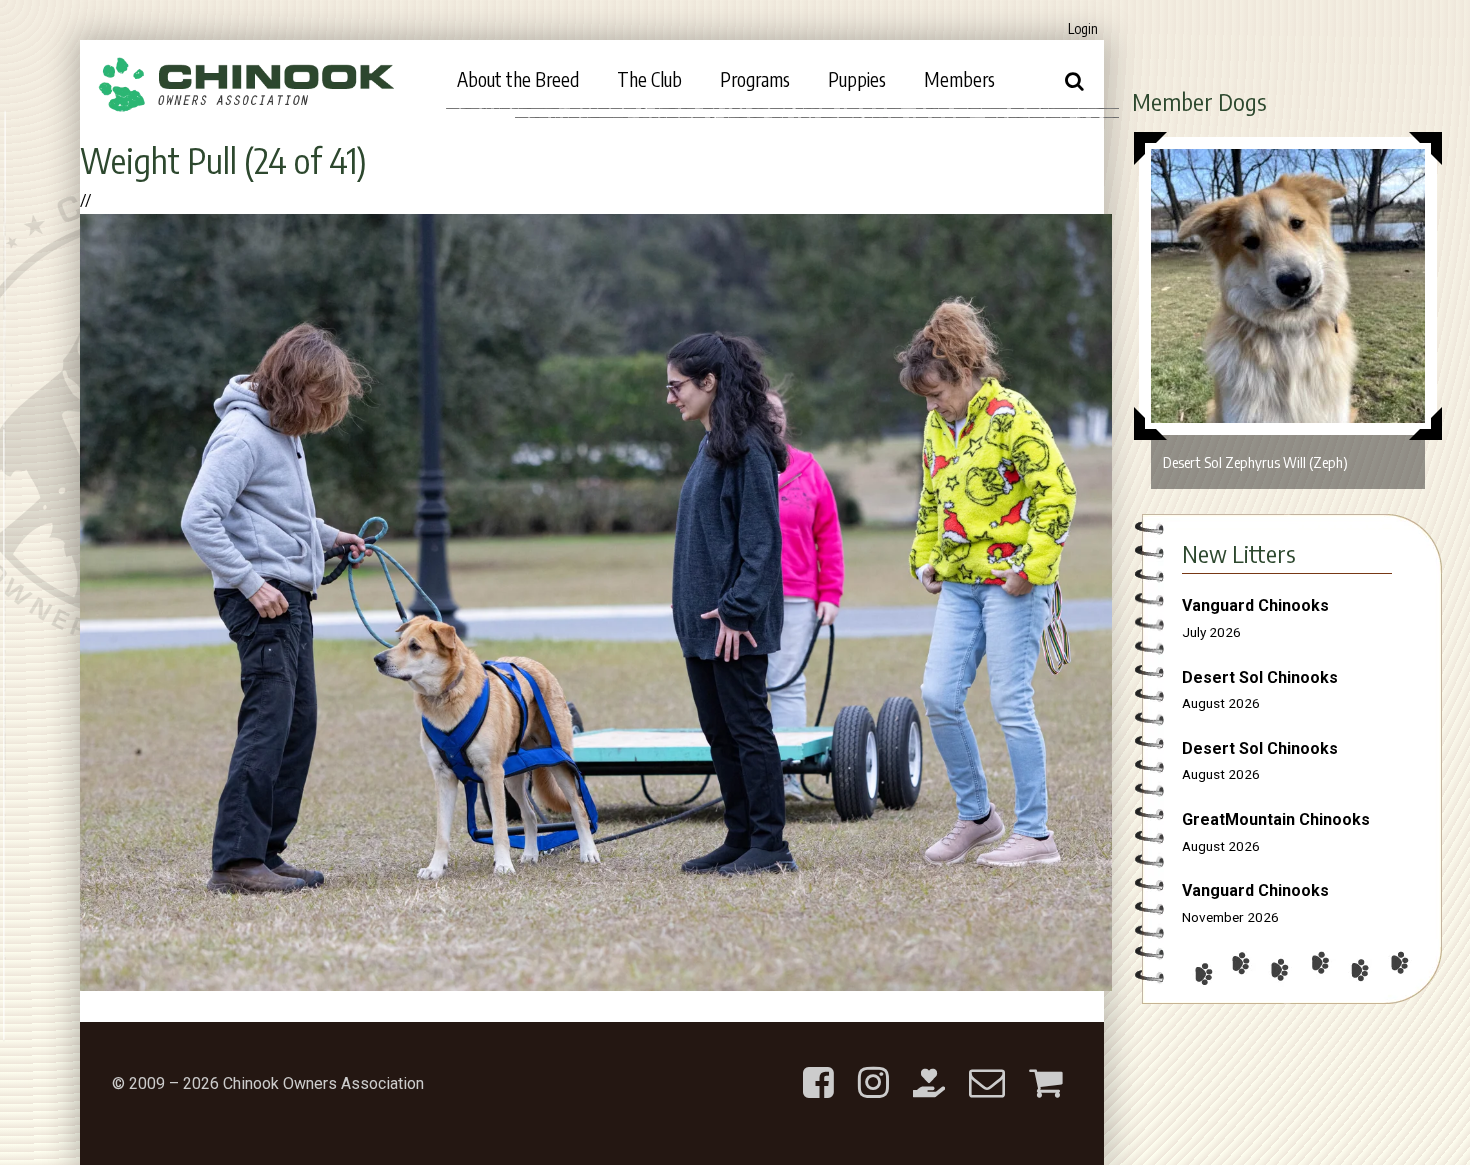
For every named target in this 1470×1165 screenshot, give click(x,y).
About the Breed (518, 79)
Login (1083, 28)
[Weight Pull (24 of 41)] (596, 985)
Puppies (857, 79)
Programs (755, 79)
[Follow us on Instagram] (873, 1066)
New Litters (1239, 553)
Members (959, 79)
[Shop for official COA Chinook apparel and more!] (1045, 1066)
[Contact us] (987, 1066)
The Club (649, 79)
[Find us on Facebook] (818, 1066)
